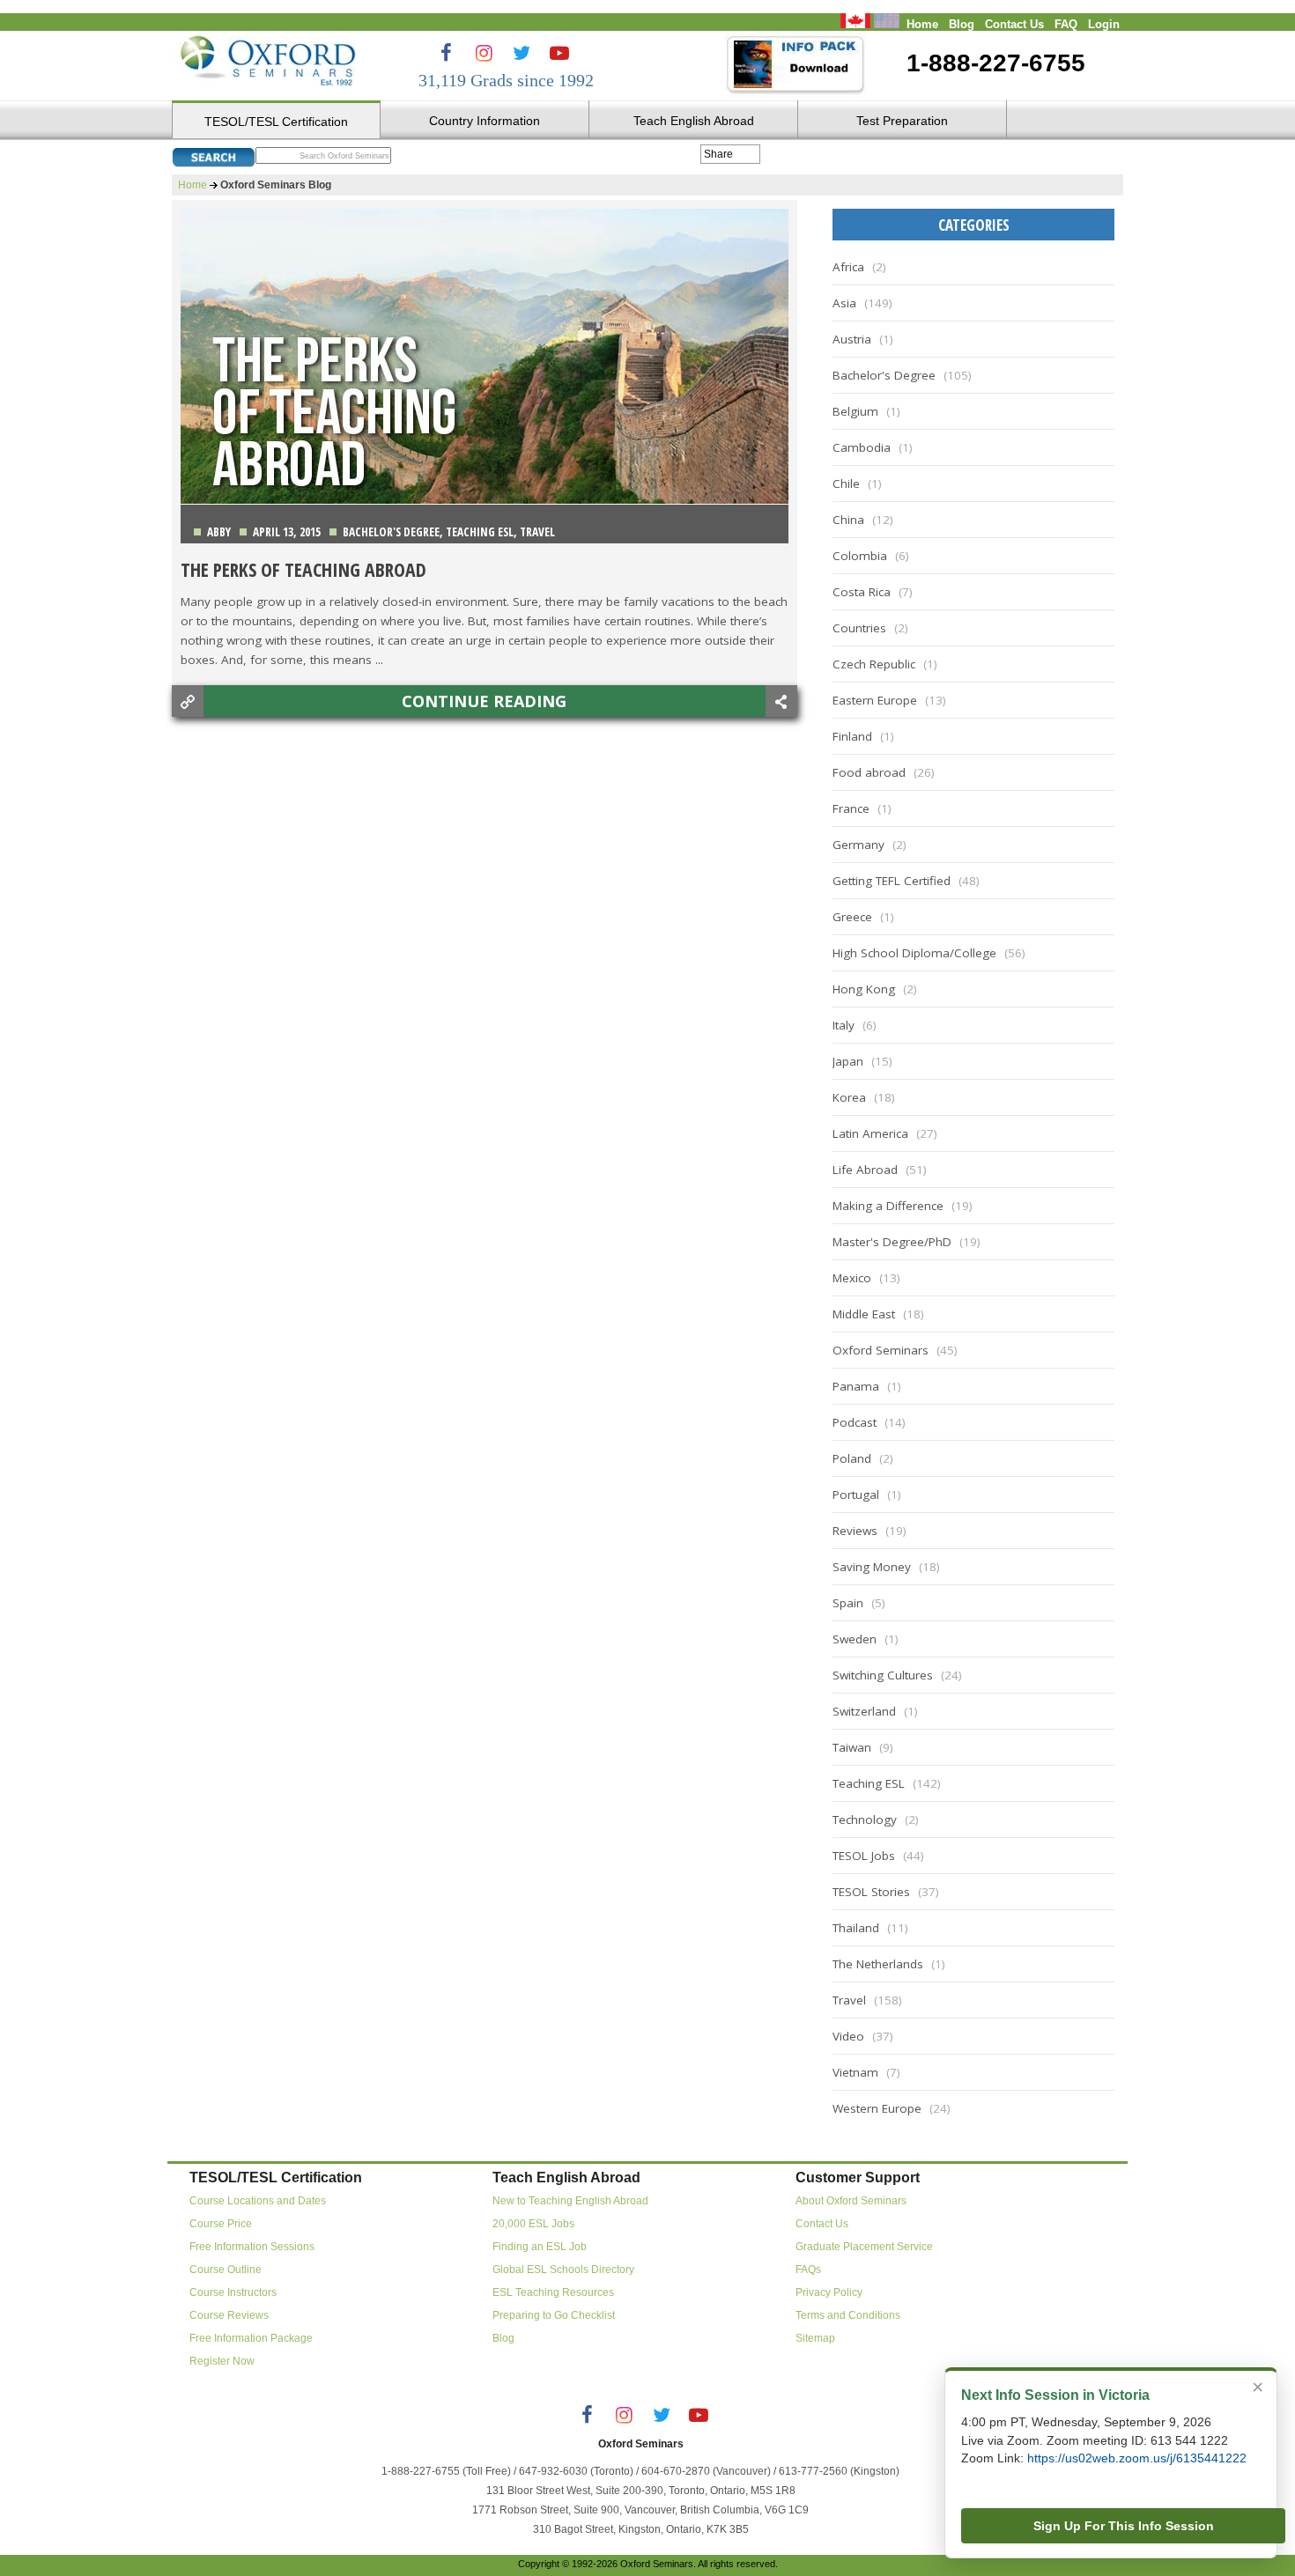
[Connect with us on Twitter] (522, 53)
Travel (537, 532)
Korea (849, 1097)
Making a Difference (888, 1206)
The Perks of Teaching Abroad (303, 569)
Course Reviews (229, 2315)
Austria (852, 339)
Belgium (855, 411)
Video (848, 2036)
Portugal (856, 1495)
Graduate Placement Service (864, 2247)
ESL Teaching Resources (553, 2292)
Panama (856, 1386)
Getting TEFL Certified (892, 881)
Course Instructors (233, 2292)
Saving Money (872, 1567)
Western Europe (877, 2108)
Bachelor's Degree (391, 532)
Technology (865, 1819)
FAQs (808, 2270)
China (848, 520)
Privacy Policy (829, 2292)
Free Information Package (251, 2338)
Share (718, 154)
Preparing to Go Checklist (554, 2315)
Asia (844, 303)
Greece (852, 917)
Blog (962, 25)
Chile (846, 483)
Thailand (856, 1928)
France (851, 808)
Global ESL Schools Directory (563, 2270)
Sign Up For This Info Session (1124, 2526)
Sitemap (815, 2338)
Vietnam (855, 2072)
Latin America (870, 1133)
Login (1104, 25)
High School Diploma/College (914, 953)
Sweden (855, 1639)
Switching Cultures (883, 1675)
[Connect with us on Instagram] (484, 53)
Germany (858, 845)
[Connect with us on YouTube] (559, 53)
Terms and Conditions (848, 2315)
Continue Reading (484, 701)
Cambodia (862, 447)
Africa (848, 267)
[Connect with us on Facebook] (446, 53)
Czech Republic (874, 664)
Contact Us (1014, 25)
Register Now (222, 2361)
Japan (848, 1061)
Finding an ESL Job (540, 2247)
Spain (848, 1603)
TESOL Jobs (864, 1856)
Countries (859, 628)
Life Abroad (865, 1170)
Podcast (855, 1422)
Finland (852, 736)
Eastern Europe (875, 700)
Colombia (860, 556)
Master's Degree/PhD (892, 1242)
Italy (844, 1025)
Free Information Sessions (252, 2247)
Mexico (852, 1278)
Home (922, 25)
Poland (852, 1458)
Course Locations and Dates (258, 2201)
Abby (219, 532)
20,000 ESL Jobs (533, 2224)
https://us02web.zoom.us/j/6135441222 (1137, 2458)
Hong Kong (864, 989)
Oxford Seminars (881, 1350)
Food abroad (869, 772)
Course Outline (226, 2270)
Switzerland (864, 1711)
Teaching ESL (480, 532)
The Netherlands (878, 1964)
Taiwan (852, 1747)
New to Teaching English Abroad (570, 2201)
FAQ (1066, 25)
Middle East (864, 1314)
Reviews (855, 1531)
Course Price (221, 2224)
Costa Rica (862, 592)
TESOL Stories (871, 1892)
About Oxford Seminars (851, 2201)
